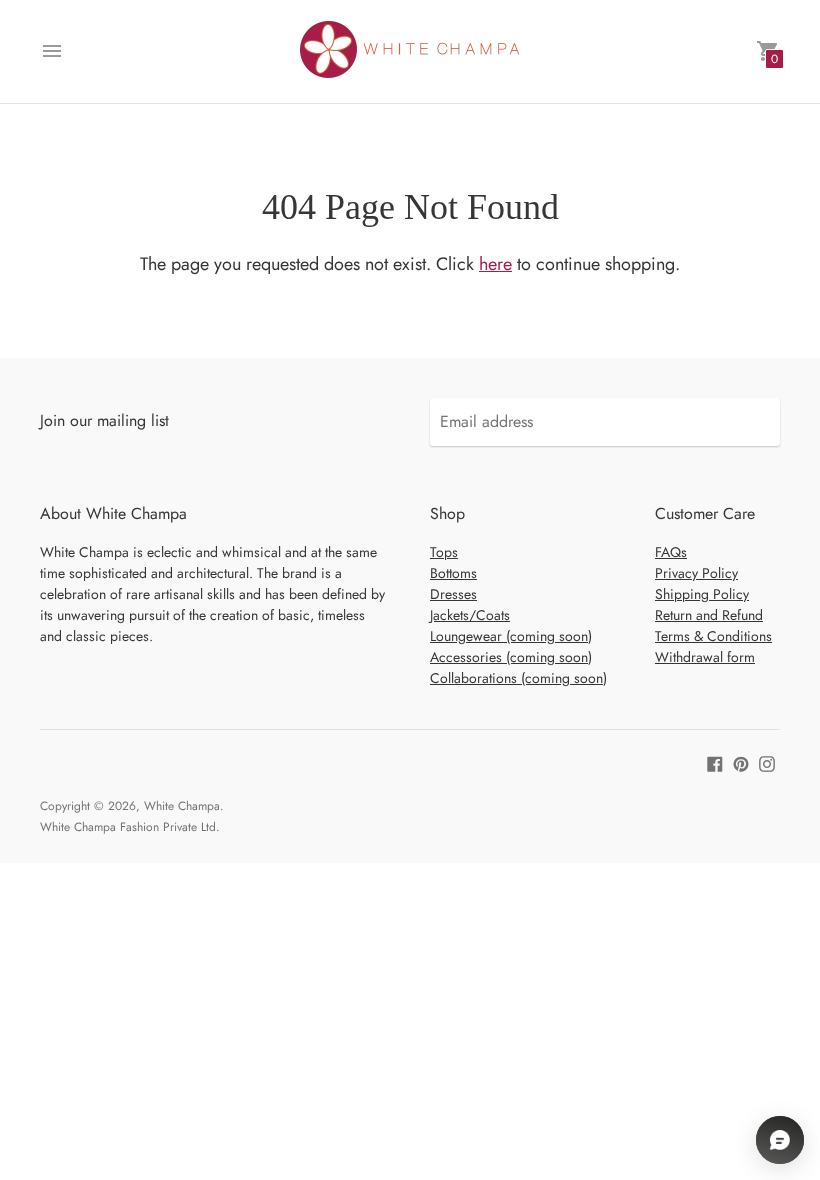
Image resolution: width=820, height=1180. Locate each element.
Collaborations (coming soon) (518, 678)
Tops (444, 552)
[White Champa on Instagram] (767, 762)
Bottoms (453, 573)
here (495, 264)
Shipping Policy (702, 594)
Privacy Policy (696, 573)
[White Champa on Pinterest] (741, 762)
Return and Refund (709, 615)
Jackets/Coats (470, 615)
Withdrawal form (705, 657)
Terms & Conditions (713, 636)
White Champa (182, 806)
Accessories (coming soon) (511, 657)
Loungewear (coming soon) (511, 636)
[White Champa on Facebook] (715, 762)
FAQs (671, 552)
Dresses (453, 594)
